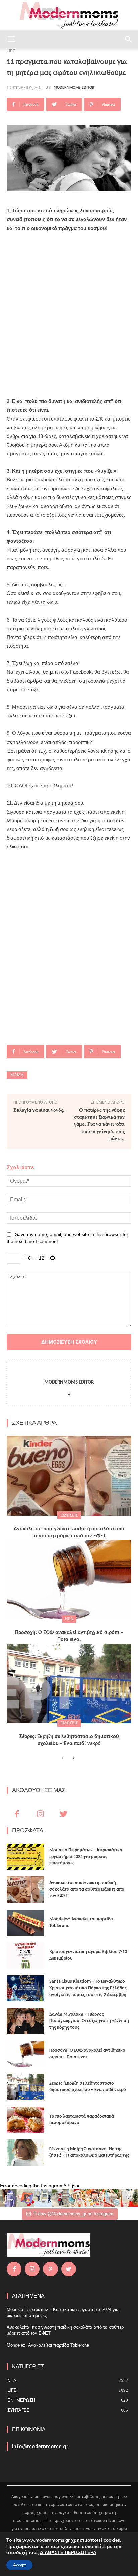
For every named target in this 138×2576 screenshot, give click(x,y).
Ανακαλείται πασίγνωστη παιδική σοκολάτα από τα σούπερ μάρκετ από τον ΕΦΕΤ (87, 1889)
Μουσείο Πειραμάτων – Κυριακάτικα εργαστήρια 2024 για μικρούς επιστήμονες (86, 1857)
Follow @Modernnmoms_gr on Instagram (73, 2214)
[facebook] (69, 1393)
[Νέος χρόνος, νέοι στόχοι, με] (61, 2198)
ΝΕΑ (69, 1619)
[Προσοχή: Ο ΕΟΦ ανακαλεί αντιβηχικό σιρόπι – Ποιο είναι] (69, 1580)
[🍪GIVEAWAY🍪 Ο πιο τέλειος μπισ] (95, 2198)
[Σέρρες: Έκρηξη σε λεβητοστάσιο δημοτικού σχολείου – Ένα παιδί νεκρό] (69, 1683)
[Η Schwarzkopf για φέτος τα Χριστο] (112, 2198)
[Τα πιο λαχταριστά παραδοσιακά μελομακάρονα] (25, 2120)
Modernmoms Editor (74, 88)
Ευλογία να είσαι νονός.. (40, 1110)
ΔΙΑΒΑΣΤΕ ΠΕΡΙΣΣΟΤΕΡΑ (68, 2552)
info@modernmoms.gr (40, 2446)
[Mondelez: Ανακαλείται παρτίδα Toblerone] (25, 1923)
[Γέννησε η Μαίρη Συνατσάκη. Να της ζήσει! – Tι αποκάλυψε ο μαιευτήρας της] (25, 2152)
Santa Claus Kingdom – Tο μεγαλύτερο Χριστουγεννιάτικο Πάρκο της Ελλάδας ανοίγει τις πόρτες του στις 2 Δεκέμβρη (88, 1988)
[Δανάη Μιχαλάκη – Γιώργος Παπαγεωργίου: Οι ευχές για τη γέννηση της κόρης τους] (25, 2021)
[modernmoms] (69, 16)
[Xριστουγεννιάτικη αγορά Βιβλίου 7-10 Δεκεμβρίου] (25, 1955)
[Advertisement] (69, 310)
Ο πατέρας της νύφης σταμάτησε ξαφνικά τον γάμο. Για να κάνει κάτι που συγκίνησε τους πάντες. (99, 1124)
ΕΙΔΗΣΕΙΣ (69, 1515)
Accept (19, 2565)
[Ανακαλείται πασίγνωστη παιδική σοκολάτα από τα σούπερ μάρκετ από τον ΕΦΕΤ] (69, 1476)
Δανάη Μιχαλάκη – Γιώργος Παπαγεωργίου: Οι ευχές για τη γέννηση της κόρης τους (89, 2021)
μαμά (17, 1075)
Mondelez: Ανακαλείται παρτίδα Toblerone (48, 2345)
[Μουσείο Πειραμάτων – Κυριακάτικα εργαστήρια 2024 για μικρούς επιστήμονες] (25, 1857)
